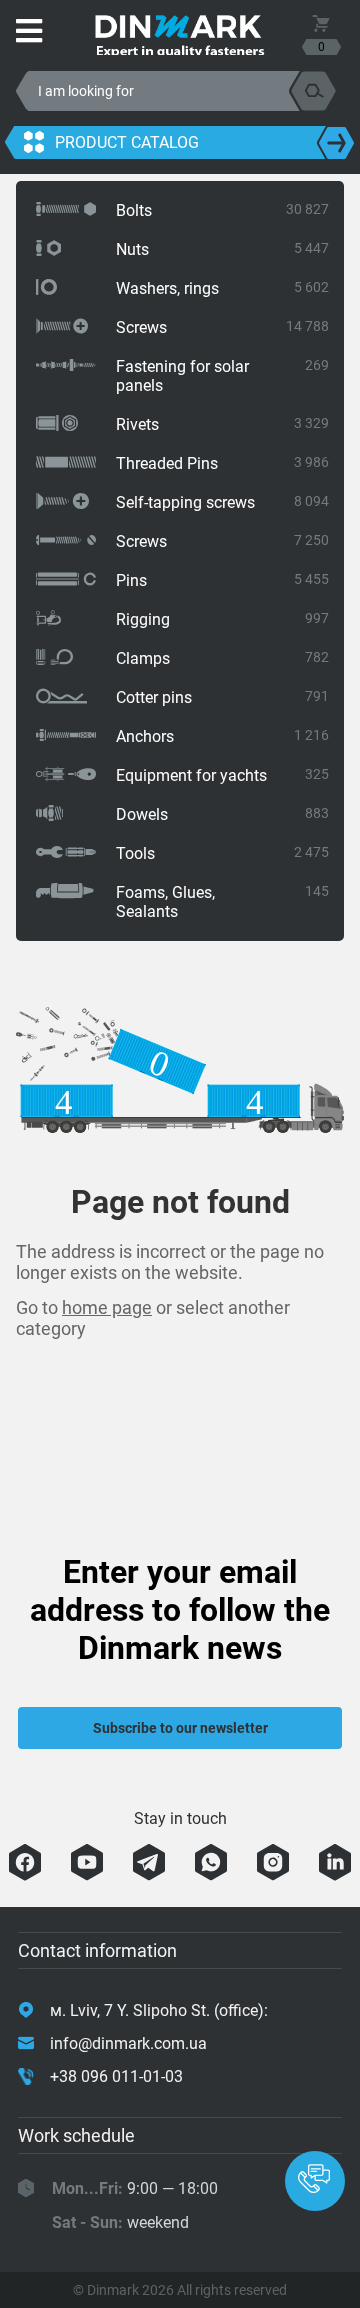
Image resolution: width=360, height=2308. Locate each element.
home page (107, 1307)
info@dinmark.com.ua (128, 2043)
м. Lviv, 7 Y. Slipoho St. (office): (159, 2010)
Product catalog (127, 142)
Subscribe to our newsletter (180, 1728)
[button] (315, 2181)
